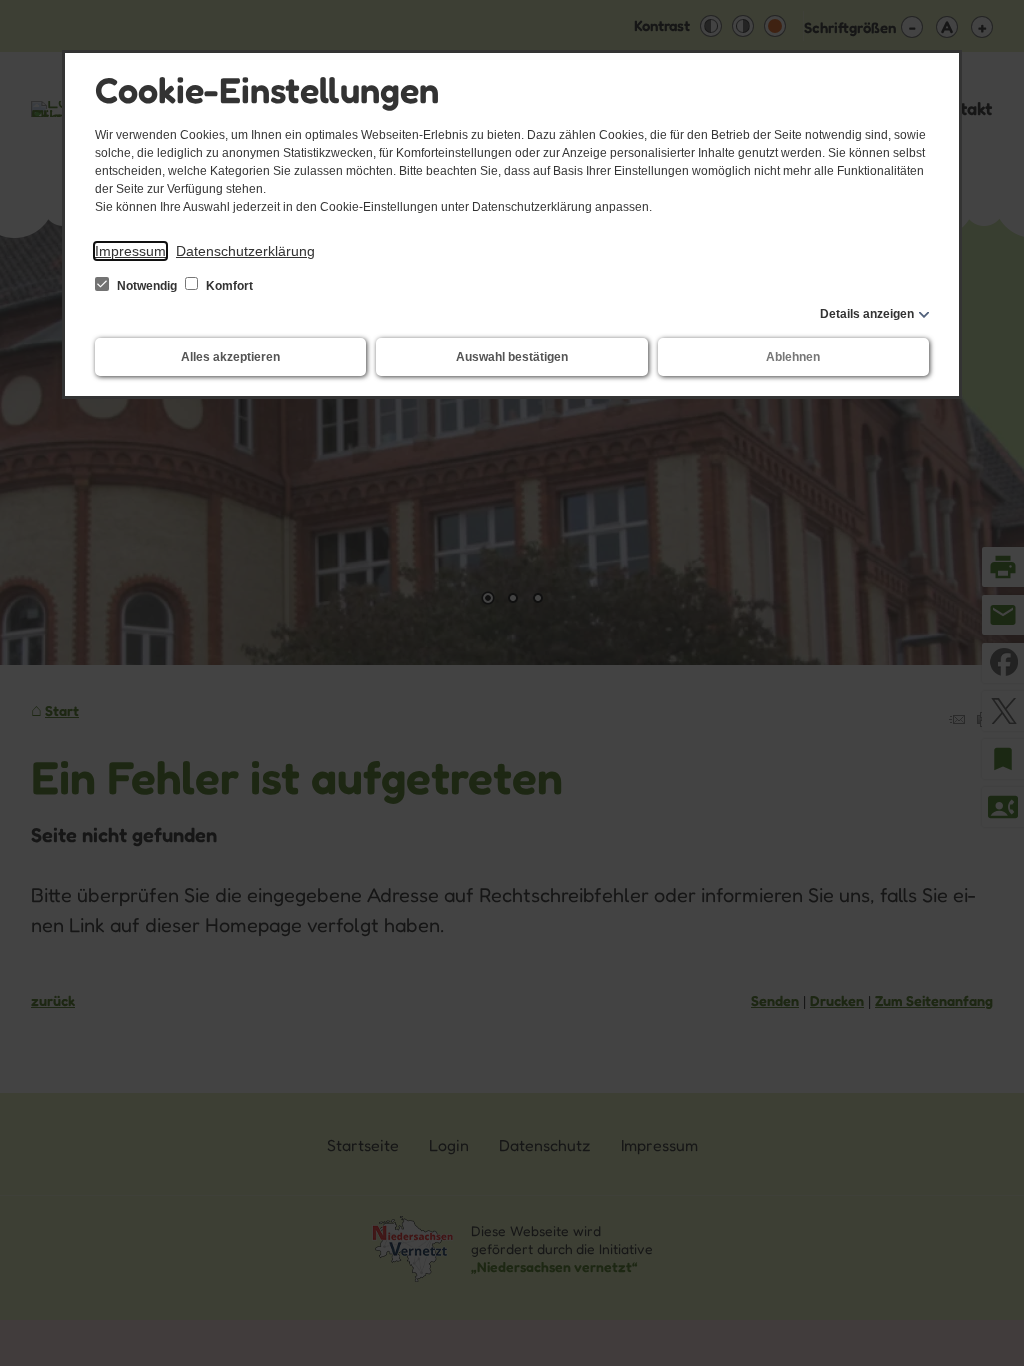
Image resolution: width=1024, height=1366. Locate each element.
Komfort (228, 286)
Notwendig (147, 286)
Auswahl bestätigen (512, 357)
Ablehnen (793, 357)
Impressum (130, 251)
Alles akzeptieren (230, 357)
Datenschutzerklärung (245, 251)
